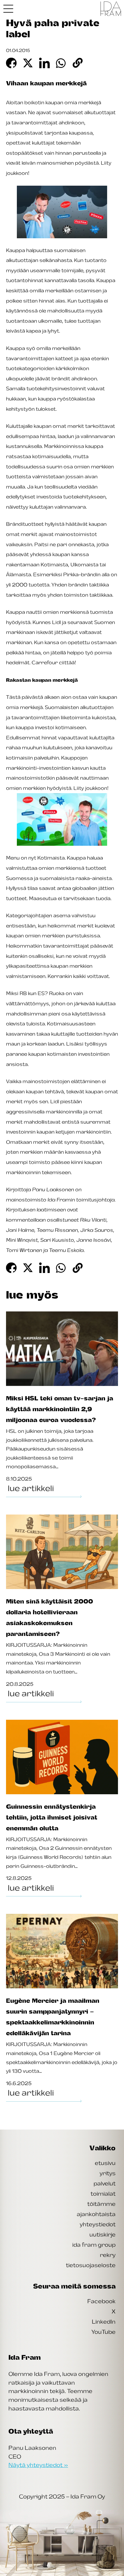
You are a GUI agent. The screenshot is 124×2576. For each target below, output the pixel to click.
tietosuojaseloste (91, 2265)
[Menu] (8, 9)
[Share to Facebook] (11, 63)
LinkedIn (104, 2322)
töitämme (101, 2204)
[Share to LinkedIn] (44, 63)
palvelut (105, 2183)
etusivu (105, 2163)
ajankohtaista (96, 2214)
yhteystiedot (98, 2224)
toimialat (103, 2194)
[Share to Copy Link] (78, 63)
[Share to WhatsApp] (61, 63)
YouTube (104, 2332)
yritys (108, 2173)
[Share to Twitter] (28, 63)
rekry (108, 2255)
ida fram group (94, 2245)
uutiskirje (102, 2234)
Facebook (101, 2301)
